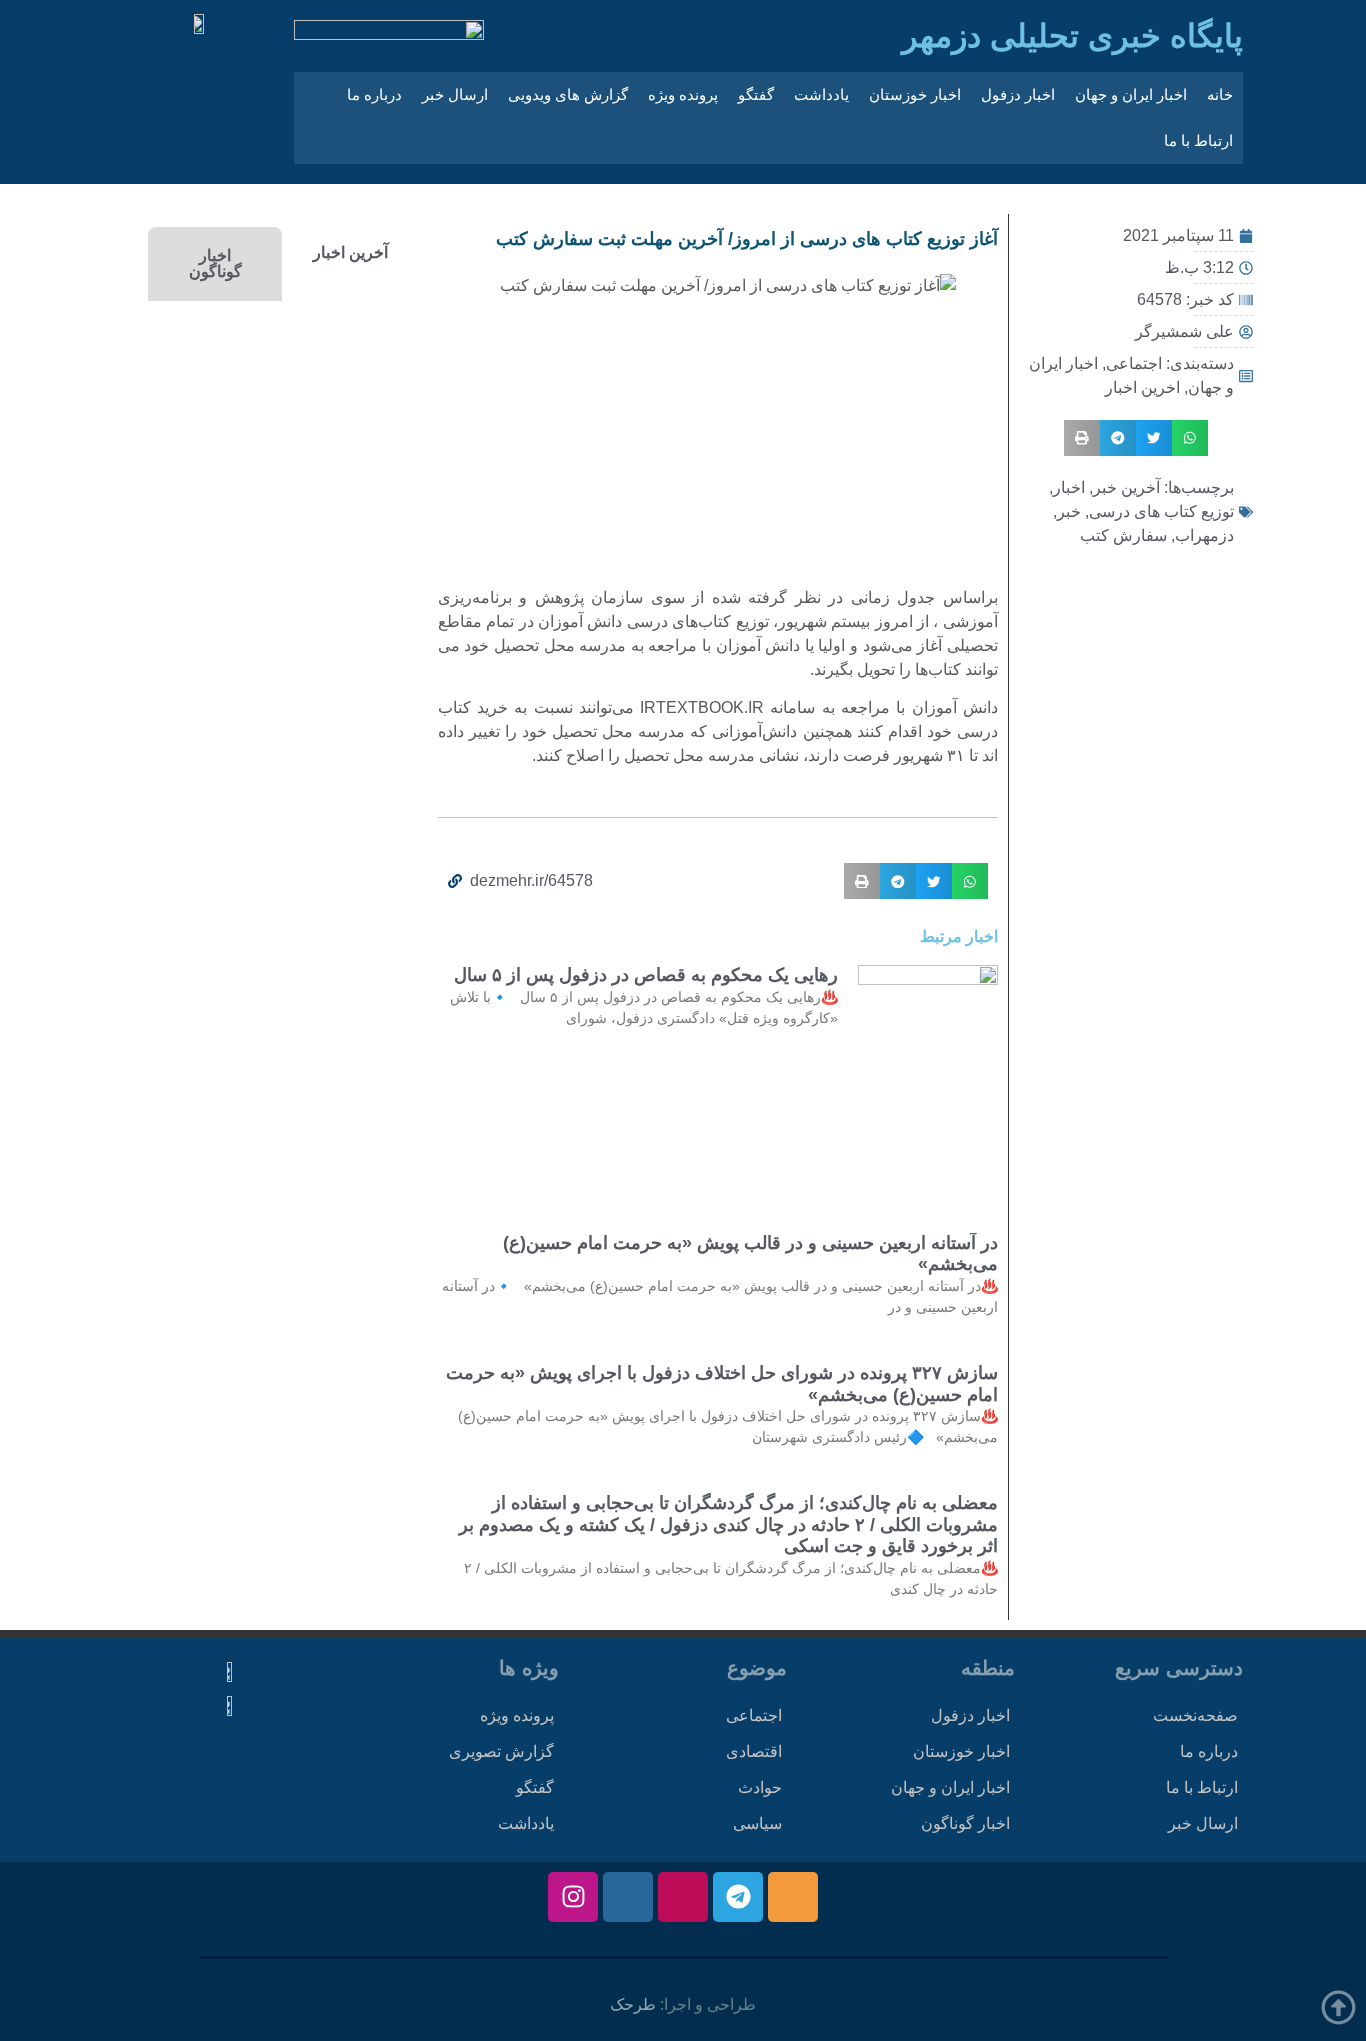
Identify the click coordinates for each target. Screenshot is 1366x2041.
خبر (1069, 511)
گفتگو (756, 94)
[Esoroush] (628, 1897)
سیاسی (757, 1823)
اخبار (1069, 487)
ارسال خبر (455, 94)
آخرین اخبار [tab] (350, 252)
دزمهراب (1204, 535)
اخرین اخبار (1142, 387)
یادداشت (821, 94)
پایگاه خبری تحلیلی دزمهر (1072, 36)
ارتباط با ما (1198, 140)
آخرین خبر (1126, 487)
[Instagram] (573, 1897)
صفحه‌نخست (1195, 1715)
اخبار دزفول (1018, 94)
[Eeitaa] (793, 1897)
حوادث (760, 1787)
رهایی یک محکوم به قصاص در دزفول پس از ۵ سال (646, 975)
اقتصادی (754, 1751)
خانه (1220, 94)
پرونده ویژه (683, 94)
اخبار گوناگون (965, 1823)
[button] (1190, 438)
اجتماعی (1134, 363)
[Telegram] (738, 1897)
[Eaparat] (683, 1897)
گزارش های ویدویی (568, 94)
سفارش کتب (1123, 535)
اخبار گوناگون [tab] (215, 263)
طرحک (633, 2004)
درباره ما (374, 94)
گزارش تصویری (501, 1751)
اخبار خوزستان (915, 94)
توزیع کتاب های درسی (1161, 511)
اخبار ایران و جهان (1131, 94)
